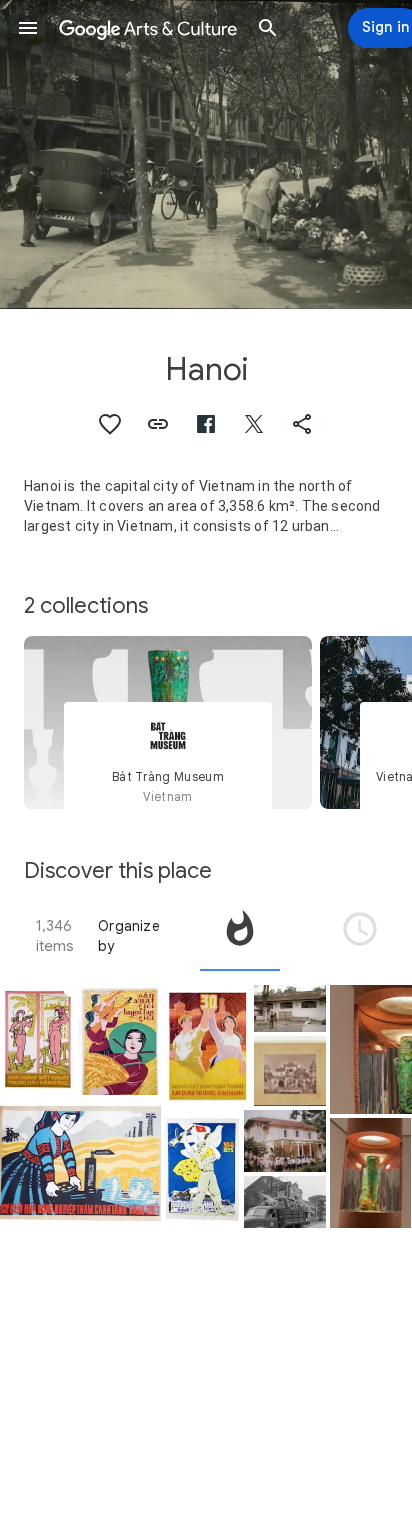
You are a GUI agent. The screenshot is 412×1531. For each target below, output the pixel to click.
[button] (28, 28)
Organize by (129, 936)
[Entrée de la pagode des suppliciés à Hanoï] (290, 1071)
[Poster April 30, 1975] (202, 1169)
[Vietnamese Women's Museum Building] (285, 1141)
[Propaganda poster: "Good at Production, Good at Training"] (120, 1040)
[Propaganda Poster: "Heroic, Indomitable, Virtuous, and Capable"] (37, 1040)
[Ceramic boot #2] (371, 1173)
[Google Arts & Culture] (148, 28)
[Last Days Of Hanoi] (285, 1202)
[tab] (240, 936)
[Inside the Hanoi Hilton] (290, 1008)
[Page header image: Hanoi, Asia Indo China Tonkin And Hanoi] (206, 154)
